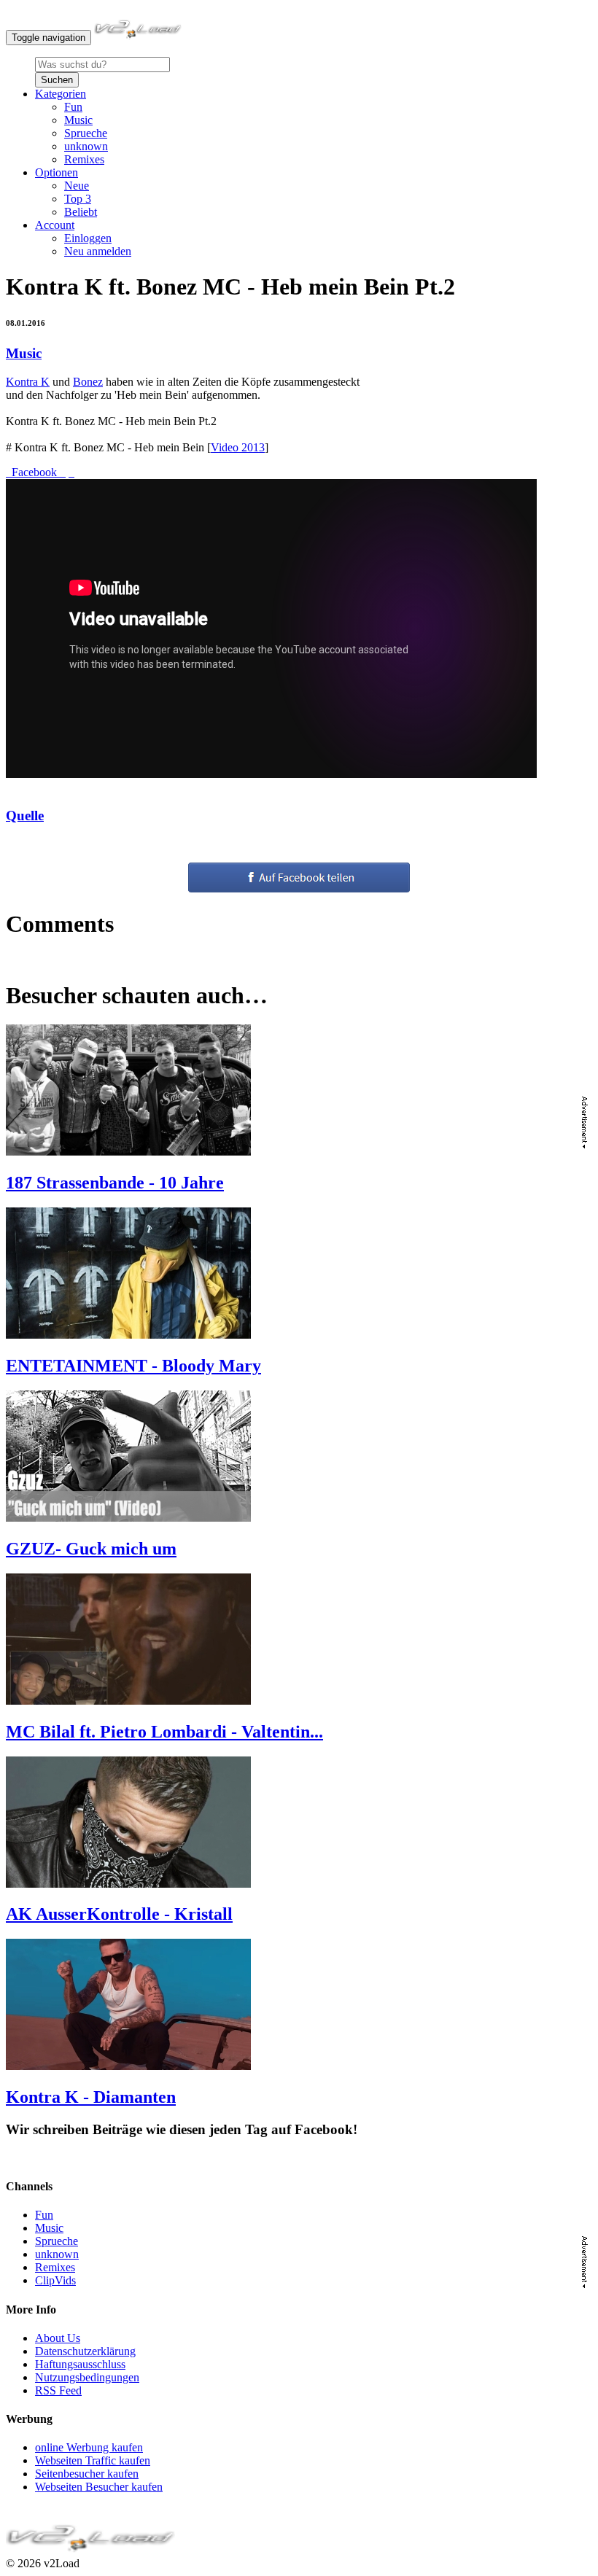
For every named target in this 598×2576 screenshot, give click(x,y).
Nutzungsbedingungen (87, 2377)
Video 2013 (238, 447)
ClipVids (55, 2280)
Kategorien (61, 94)
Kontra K (28, 382)
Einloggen (88, 238)
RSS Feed (58, 2390)
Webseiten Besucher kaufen (99, 2487)
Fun (73, 107)
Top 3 (78, 199)
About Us (58, 2338)
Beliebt (81, 212)
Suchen (57, 80)
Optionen (57, 172)
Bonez (88, 382)
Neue (77, 186)
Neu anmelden (98, 251)
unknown (86, 146)
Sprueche (86, 133)
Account (55, 225)
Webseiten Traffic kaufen (93, 2460)
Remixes (84, 159)
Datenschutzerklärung (85, 2351)
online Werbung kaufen (89, 2447)
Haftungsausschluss (80, 2364)
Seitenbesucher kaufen (87, 2474)
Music (78, 120)
